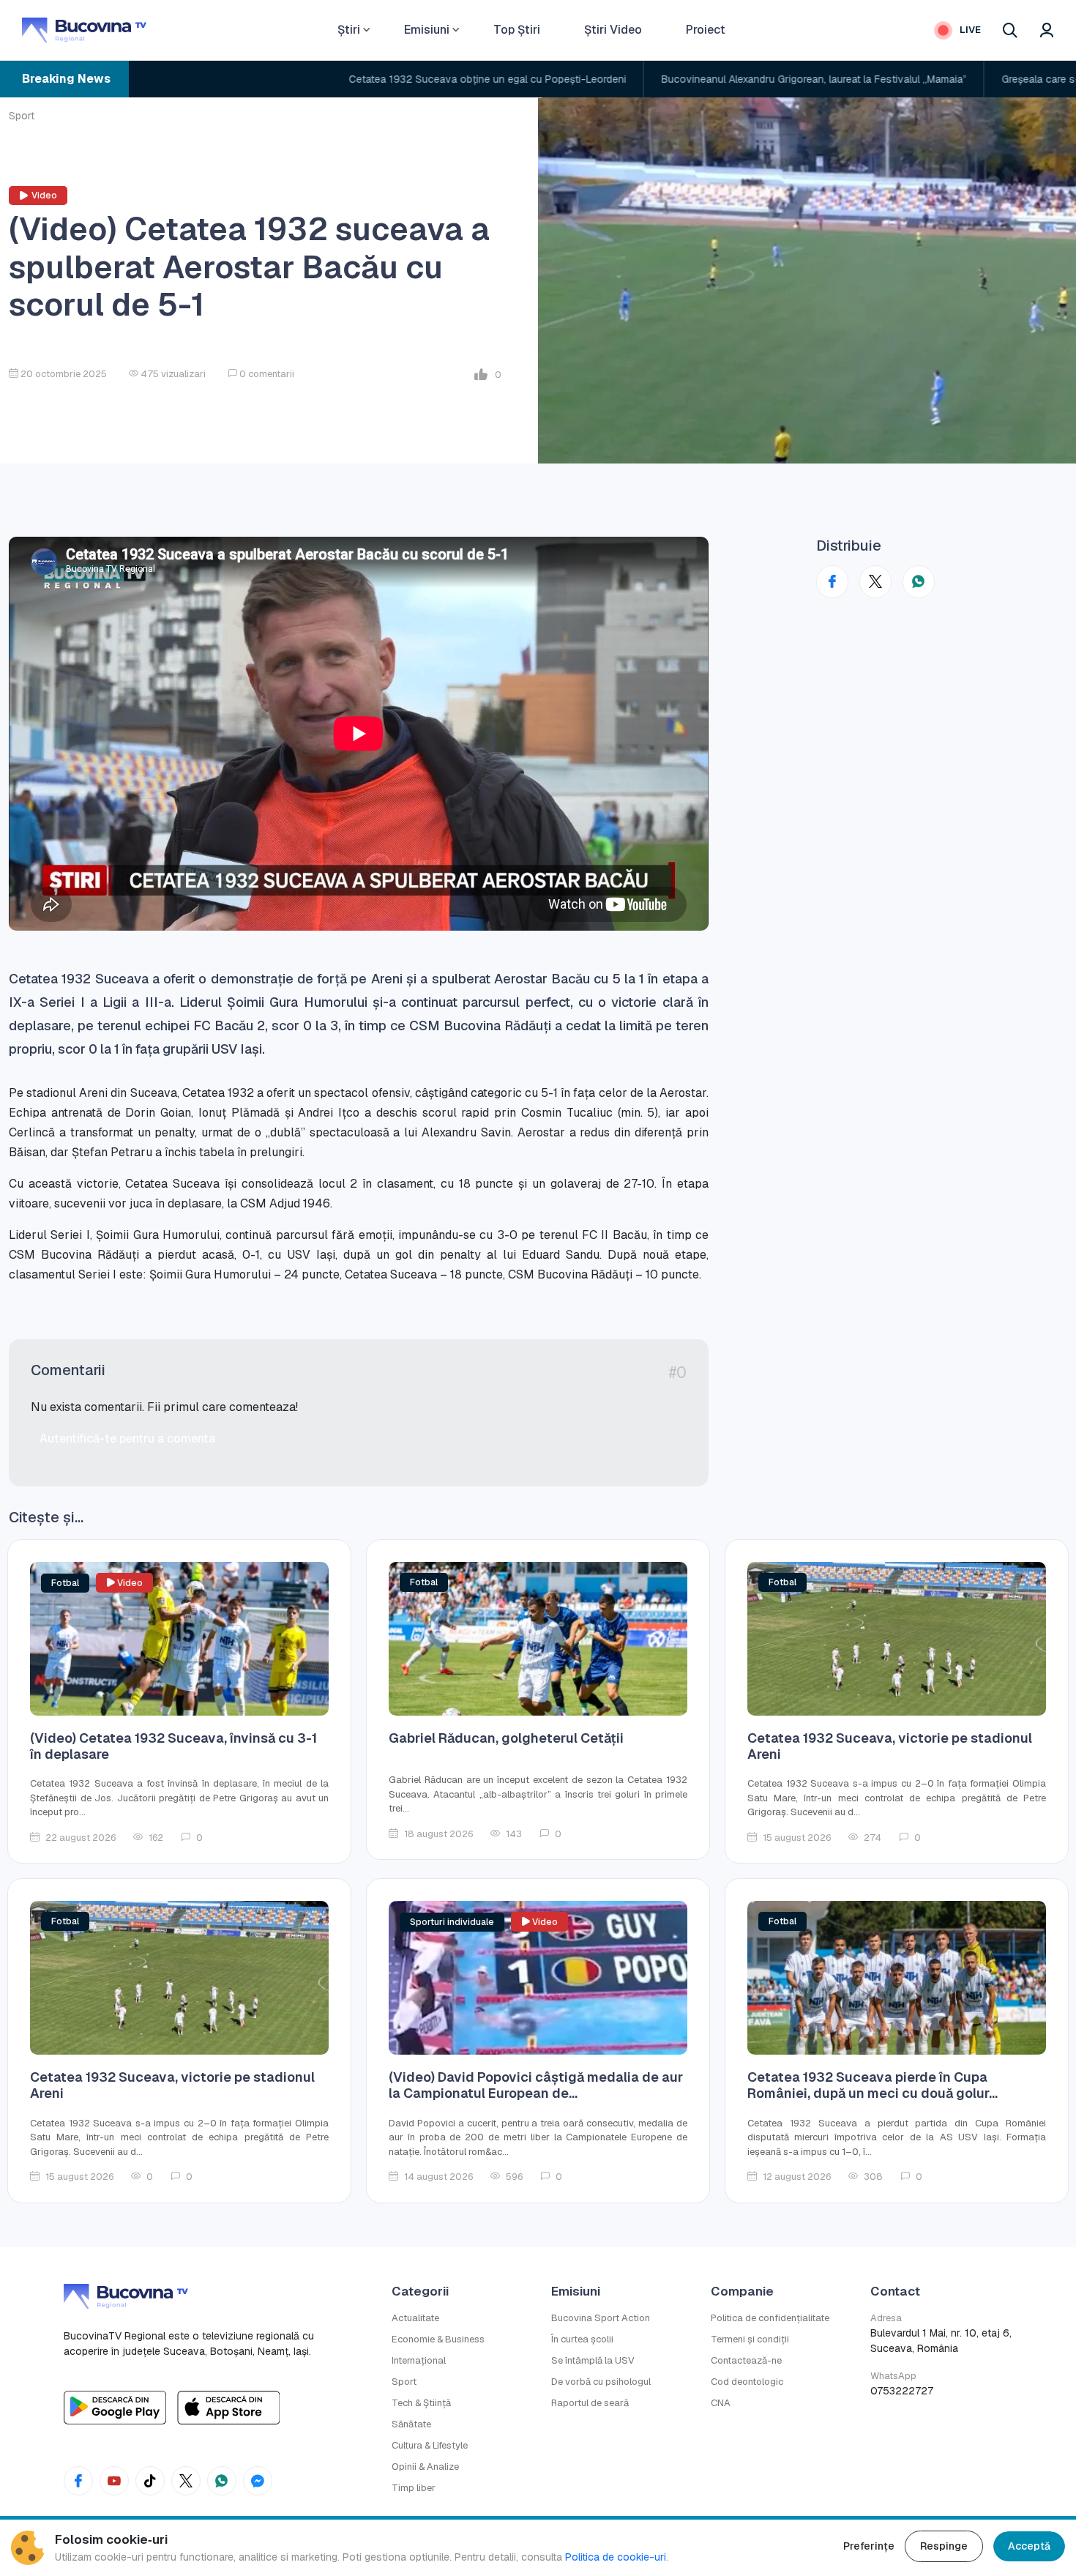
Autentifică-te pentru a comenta (127, 1438)
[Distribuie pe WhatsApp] (919, 582)
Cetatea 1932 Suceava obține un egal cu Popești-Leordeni (350, 79)
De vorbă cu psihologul (601, 2382)
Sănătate (411, 2424)
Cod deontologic (747, 2382)
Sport (22, 116)
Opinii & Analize (425, 2467)
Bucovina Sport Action (601, 2318)
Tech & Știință (421, 2403)
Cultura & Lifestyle (430, 2445)
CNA (721, 2403)
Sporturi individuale (452, 1922)
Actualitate (415, 2318)
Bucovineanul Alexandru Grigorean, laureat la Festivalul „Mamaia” (677, 79)
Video (44, 196)
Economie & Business (438, 2339)
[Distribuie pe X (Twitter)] (875, 582)
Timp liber (414, 2488)
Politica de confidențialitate (770, 2318)
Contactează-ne (746, 2360)
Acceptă (1029, 2546)
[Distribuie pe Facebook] (832, 582)
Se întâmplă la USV (593, 2360)
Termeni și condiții (750, 2339)
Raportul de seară (590, 2403)
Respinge (944, 2546)
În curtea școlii (582, 2339)
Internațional (419, 2360)
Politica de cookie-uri (616, 2557)
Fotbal (65, 1583)
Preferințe (869, 2546)
